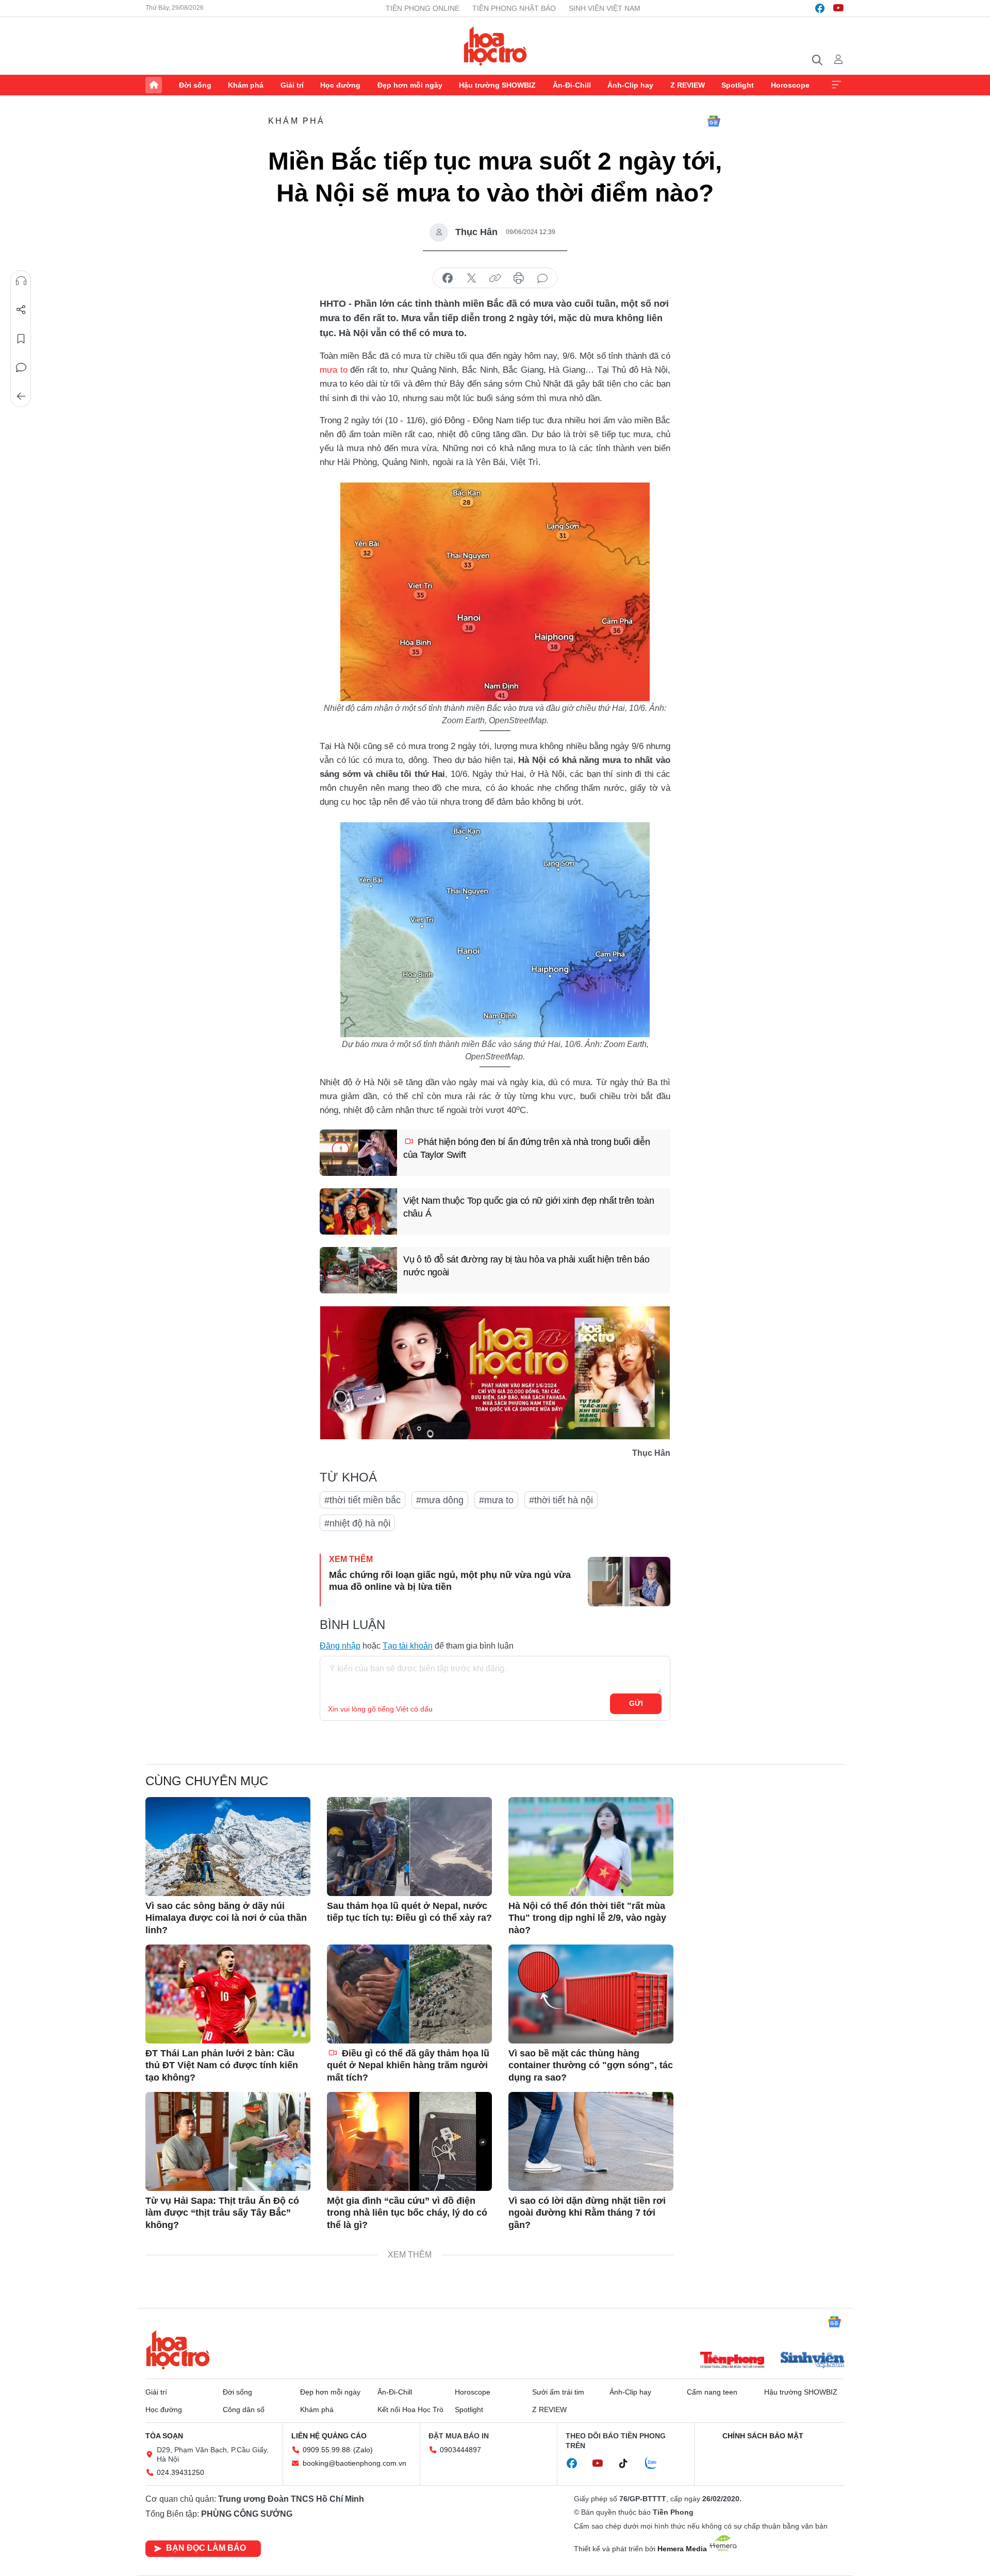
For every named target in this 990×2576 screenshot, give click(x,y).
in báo (519, 278)
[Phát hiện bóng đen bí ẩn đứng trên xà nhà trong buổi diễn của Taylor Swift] (358, 1153)
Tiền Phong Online (423, 8)
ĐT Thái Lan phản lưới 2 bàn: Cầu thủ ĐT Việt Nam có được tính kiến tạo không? (222, 2065)
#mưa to (496, 1500)
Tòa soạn (164, 2436)
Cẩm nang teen (712, 2392)
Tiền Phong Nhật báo (514, 8)
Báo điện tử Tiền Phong (495, 46)
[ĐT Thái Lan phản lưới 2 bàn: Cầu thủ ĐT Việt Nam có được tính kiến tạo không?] (228, 1994)
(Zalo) (363, 2450)
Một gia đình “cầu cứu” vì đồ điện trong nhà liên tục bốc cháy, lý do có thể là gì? (407, 2213)
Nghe (21, 281)
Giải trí (292, 85)
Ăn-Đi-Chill (572, 85)
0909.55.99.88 (326, 2450)
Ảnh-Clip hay (630, 85)
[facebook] (820, 8)
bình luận (542, 278)
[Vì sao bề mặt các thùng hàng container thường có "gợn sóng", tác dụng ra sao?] (591, 1994)
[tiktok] (629, 2464)
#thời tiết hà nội (561, 1500)
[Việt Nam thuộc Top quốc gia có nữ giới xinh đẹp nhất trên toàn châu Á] (358, 1211)
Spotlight (738, 85)
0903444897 (460, 2450)
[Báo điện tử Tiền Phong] (732, 2361)
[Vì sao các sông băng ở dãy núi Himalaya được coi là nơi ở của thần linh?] (228, 1847)
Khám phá (246, 85)
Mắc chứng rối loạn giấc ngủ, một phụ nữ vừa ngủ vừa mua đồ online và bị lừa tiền (450, 1581)
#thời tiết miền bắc (362, 1500)
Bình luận (21, 368)
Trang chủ (154, 85)
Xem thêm (836, 85)
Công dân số (244, 2409)
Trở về (21, 396)
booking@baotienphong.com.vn (354, 2463)
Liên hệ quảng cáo (329, 2436)
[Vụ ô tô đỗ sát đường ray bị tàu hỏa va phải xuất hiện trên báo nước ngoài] (358, 1270)
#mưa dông (440, 1500)
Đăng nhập (340, 1646)
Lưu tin (21, 339)
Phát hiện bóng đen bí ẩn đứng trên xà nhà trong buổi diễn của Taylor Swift (526, 1148)
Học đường (340, 85)
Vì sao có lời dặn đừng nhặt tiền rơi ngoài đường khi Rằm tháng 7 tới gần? (587, 2213)
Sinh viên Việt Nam (605, 8)
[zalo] (656, 2464)
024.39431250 (180, 2472)
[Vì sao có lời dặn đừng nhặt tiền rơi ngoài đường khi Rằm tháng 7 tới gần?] (591, 2141)
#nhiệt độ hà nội (357, 1523)
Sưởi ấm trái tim (558, 2392)
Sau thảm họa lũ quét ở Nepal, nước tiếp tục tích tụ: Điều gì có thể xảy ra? (409, 1912)
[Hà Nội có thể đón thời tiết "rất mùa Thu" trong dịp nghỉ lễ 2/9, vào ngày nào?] (591, 1847)
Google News (714, 121)
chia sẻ (448, 278)
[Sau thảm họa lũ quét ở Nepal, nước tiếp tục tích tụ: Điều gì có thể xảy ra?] (409, 1847)
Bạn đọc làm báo (206, 2548)
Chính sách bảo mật (763, 2436)
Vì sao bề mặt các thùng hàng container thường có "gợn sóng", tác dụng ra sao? (591, 2065)
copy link (495, 278)
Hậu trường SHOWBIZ (497, 85)
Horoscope (790, 85)
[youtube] (838, 8)
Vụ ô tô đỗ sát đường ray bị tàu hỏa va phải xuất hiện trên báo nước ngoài (526, 1266)
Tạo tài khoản (408, 1646)
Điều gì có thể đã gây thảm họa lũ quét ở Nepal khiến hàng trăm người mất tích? (408, 2065)
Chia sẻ (21, 310)
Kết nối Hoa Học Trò (410, 2409)
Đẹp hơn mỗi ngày (410, 85)
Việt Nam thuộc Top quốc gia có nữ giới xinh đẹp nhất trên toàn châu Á (529, 1207)
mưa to (334, 370)
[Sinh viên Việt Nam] (813, 2361)
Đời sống (195, 85)
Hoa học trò (178, 2350)
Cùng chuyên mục (207, 1781)
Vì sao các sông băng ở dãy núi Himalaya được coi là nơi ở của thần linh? (226, 1918)
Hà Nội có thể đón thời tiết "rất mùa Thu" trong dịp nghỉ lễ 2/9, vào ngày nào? (587, 1918)
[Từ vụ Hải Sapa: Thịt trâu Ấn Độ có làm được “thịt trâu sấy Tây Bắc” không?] (228, 2141)
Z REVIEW (688, 85)
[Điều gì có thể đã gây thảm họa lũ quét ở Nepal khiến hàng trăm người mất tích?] (409, 1994)
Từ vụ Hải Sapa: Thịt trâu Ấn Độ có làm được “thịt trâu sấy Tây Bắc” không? (222, 2213)
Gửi (636, 1703)
